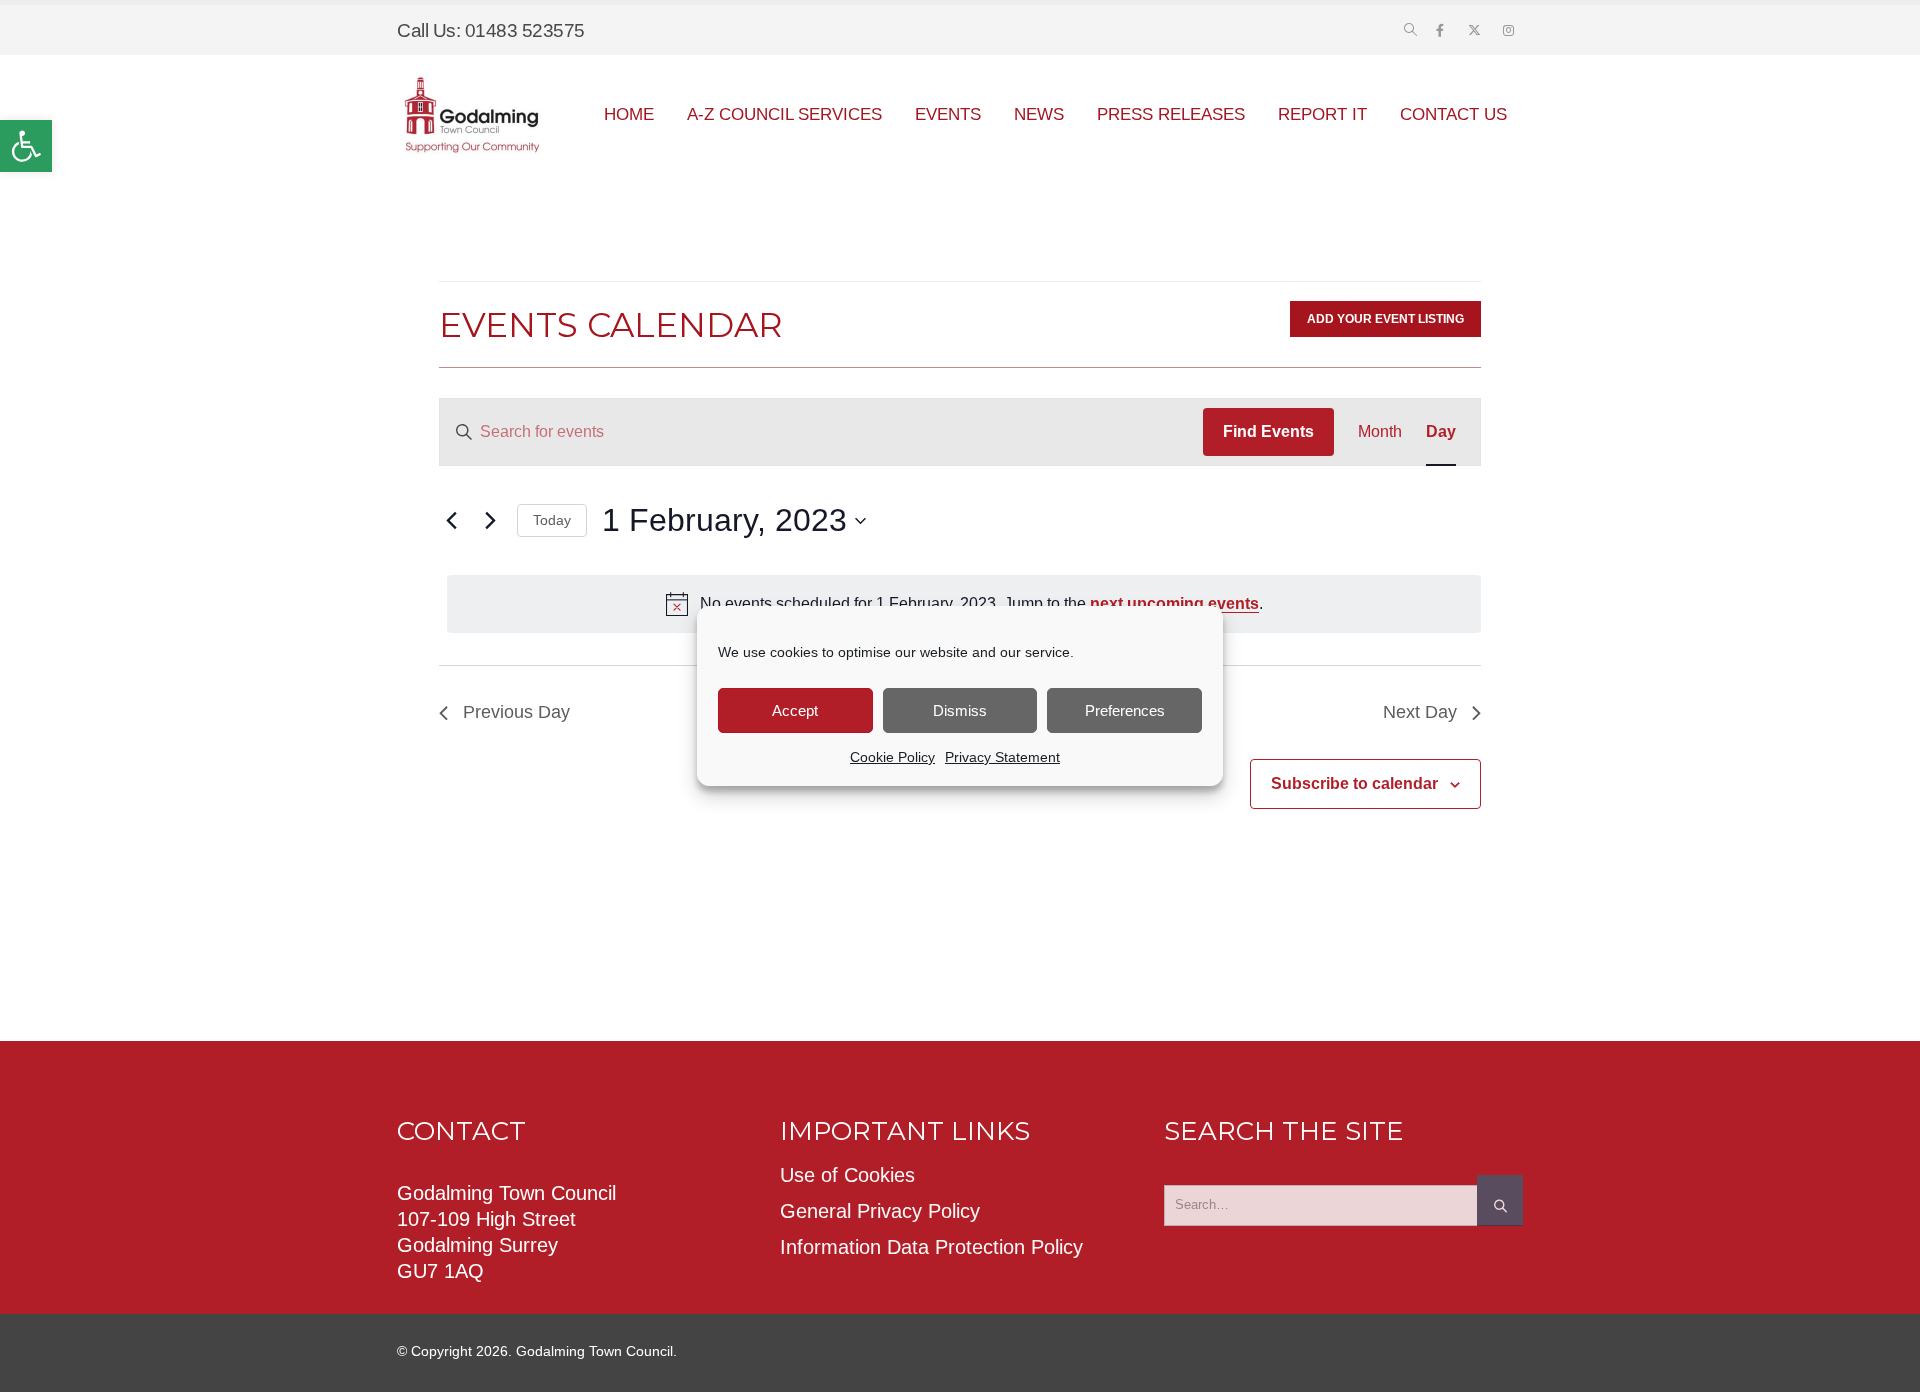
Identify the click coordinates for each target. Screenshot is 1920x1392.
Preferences (1125, 710)
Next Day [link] (1420, 712)
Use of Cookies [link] (847, 1175)
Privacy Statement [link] (1002, 757)
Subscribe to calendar (1354, 783)
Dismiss (960, 710)
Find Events (1268, 431)
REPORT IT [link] (1322, 114)
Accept (795, 710)
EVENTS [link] (948, 114)
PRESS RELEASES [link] (1171, 114)
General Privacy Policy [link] (880, 1211)
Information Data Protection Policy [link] (931, 1247)
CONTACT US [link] (1453, 114)
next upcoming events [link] (1174, 603)
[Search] (1500, 1200)
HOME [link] (629, 114)
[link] (26, 146)
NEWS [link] (1039, 114)
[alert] (964, 604)
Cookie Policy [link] (892, 757)
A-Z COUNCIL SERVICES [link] (784, 114)
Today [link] (552, 520)
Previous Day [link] (516, 712)
